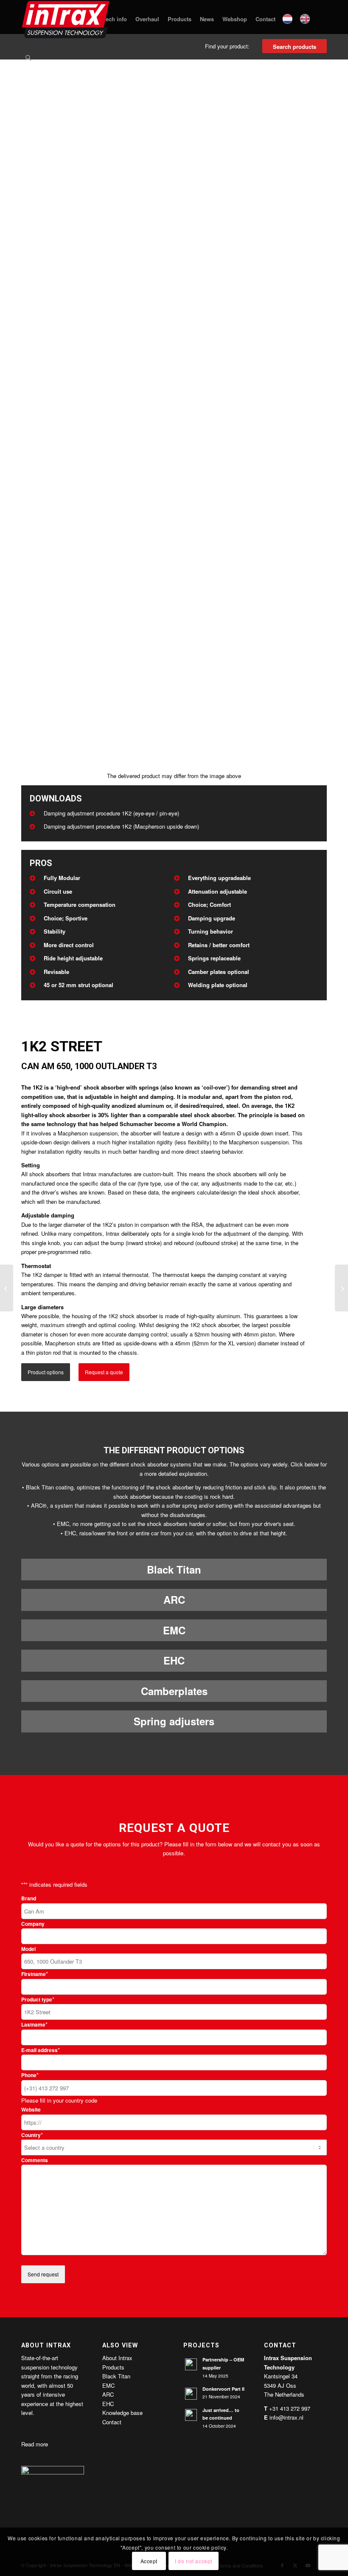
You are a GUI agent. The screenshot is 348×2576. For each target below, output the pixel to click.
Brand (29, 1898)
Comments (35, 2160)
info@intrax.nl (286, 2417)
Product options (46, 1372)
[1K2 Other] (7, 1288)
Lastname (34, 2025)
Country (32, 2135)
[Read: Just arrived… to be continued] (191, 2415)
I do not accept (194, 2561)
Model (28, 1949)
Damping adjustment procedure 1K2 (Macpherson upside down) (121, 826)
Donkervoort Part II (223, 2389)
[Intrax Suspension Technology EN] (66, 19)
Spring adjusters (174, 1721)
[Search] (28, 57)
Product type (38, 2000)
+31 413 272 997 (290, 2408)
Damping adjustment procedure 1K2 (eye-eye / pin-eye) (111, 813)
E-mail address (41, 2050)
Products (113, 2367)
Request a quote (104, 1372)
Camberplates (174, 1691)
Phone (30, 2075)
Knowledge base (122, 2413)
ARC (174, 1599)
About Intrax (117, 2358)
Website (31, 2110)
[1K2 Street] (341, 1288)
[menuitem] (115, 19)
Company (33, 1924)
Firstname (35, 1974)
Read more (35, 2444)
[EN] (306, 19)
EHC (174, 1660)
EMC (174, 1630)
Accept (149, 2561)
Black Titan (174, 1569)
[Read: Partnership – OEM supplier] (191, 2364)
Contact (112, 2422)
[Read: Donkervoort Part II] (191, 2394)
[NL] (288, 19)
